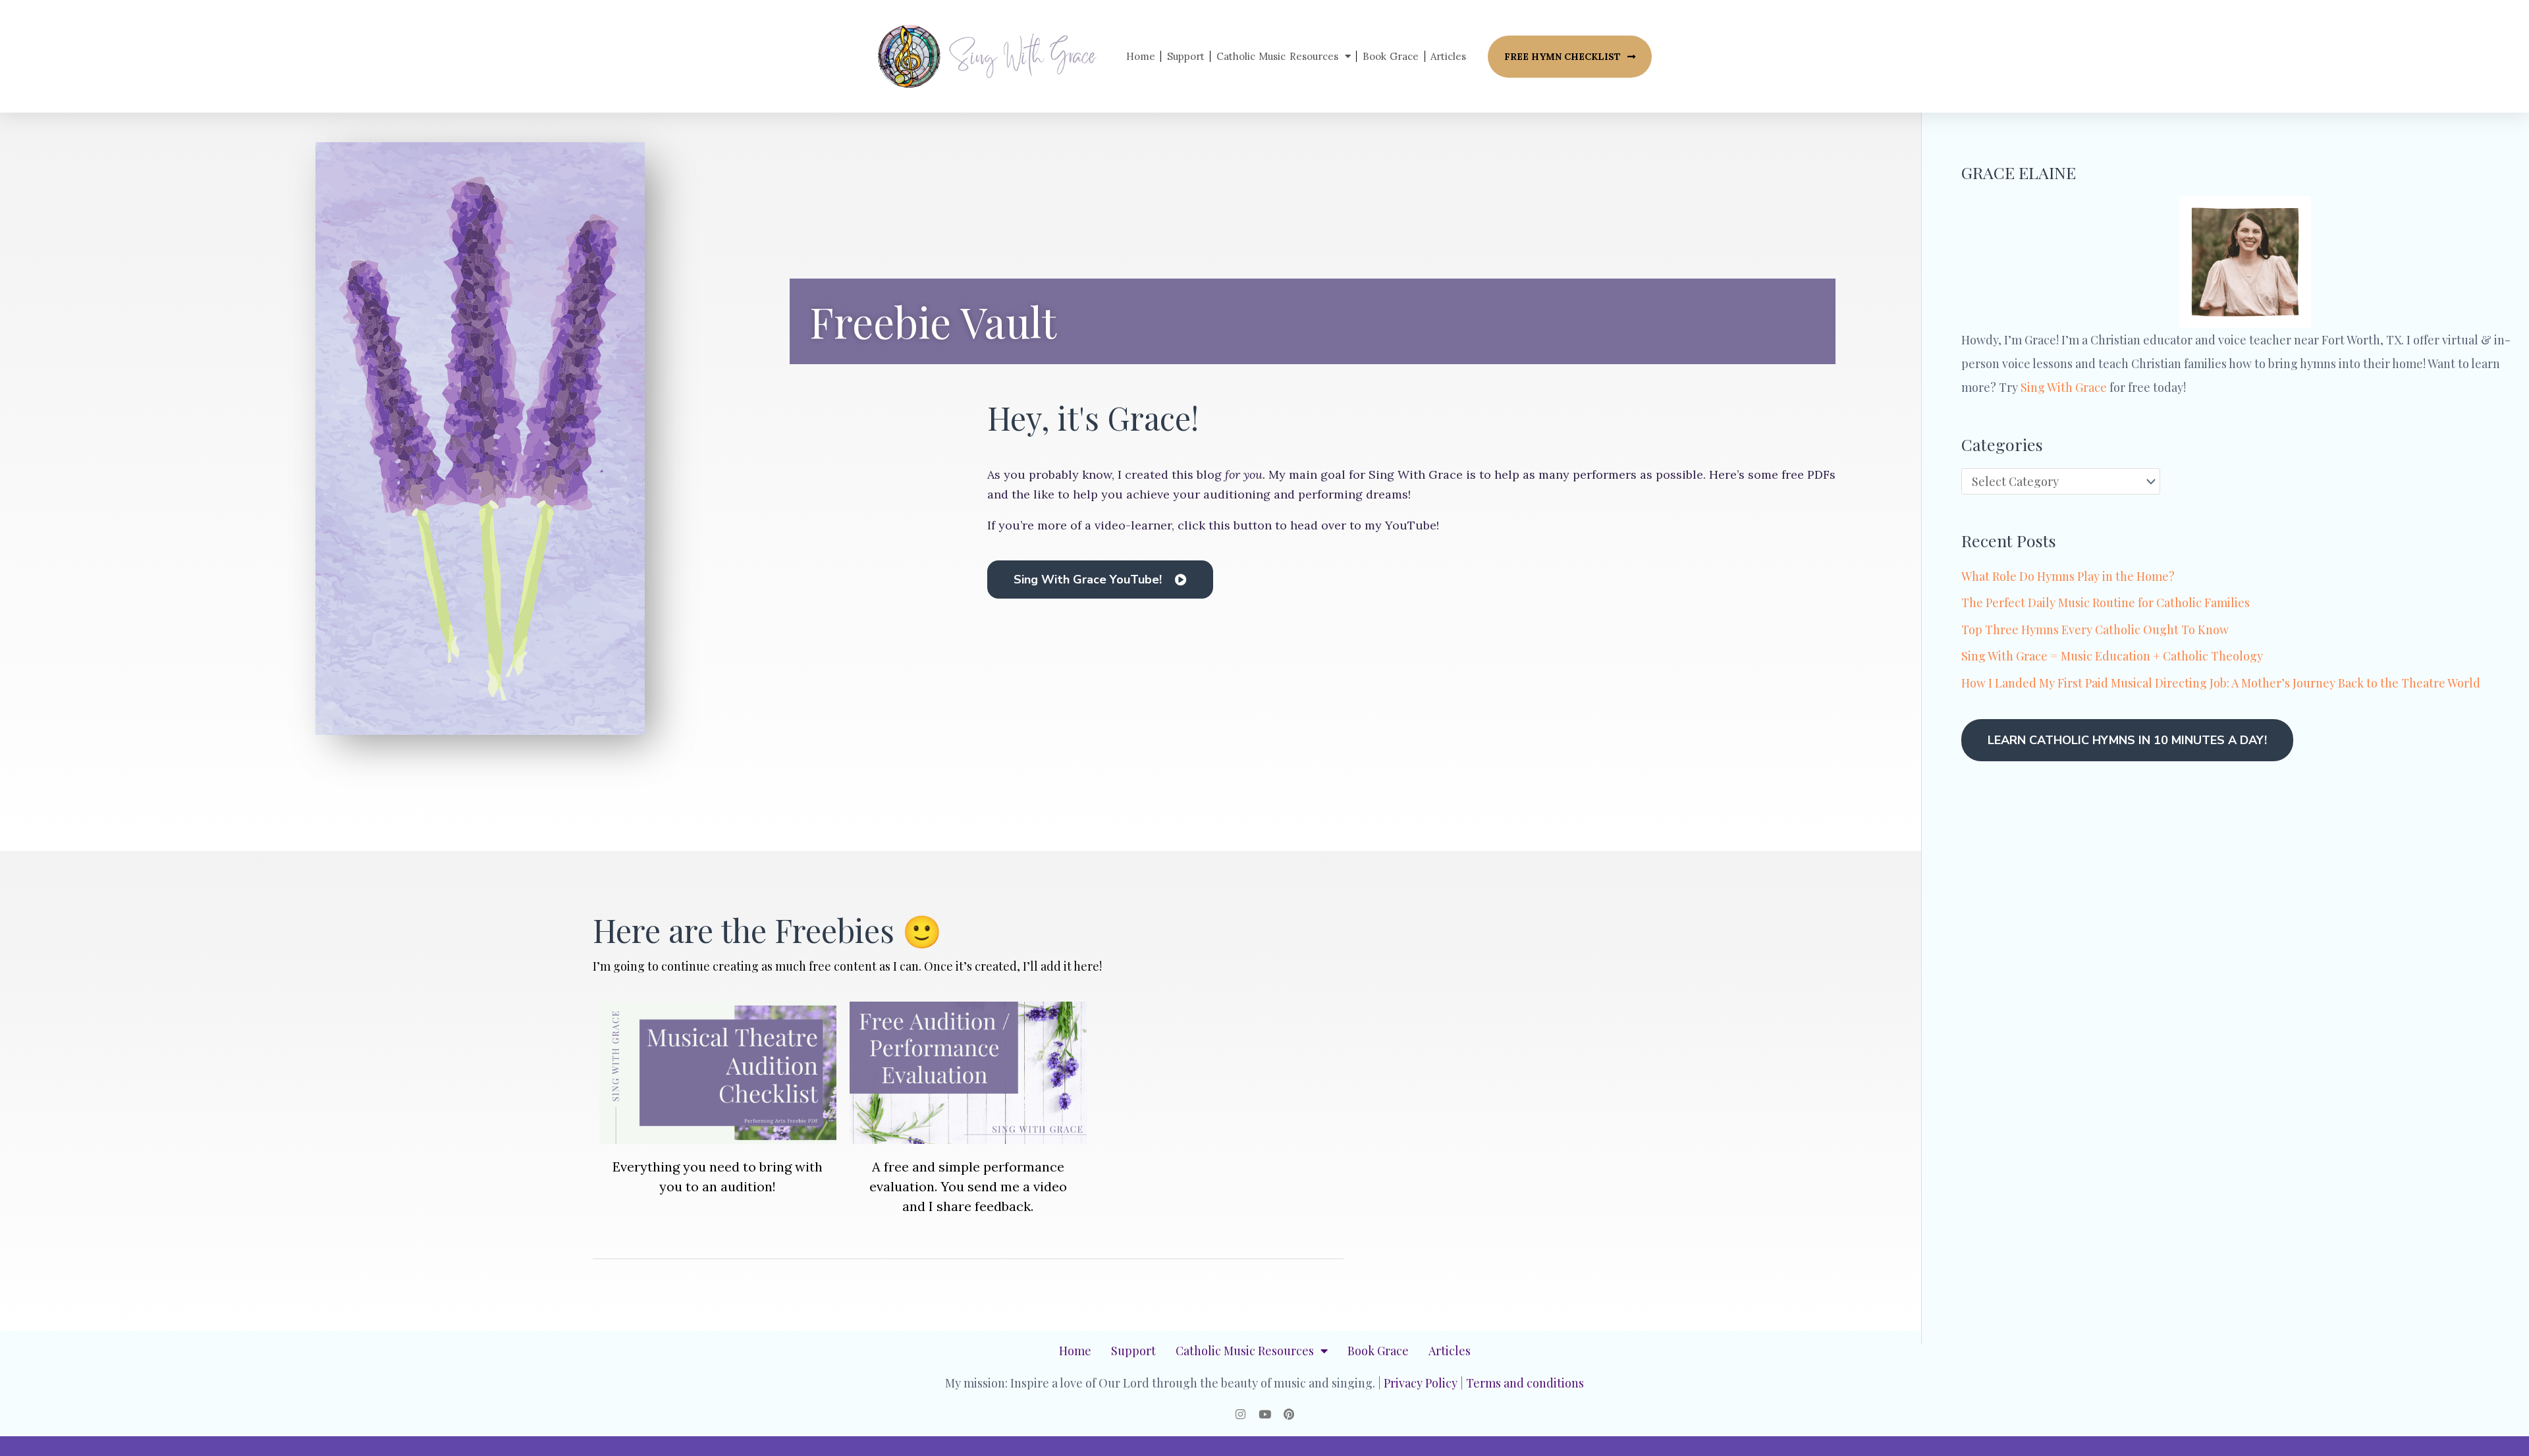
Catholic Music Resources (1277, 56)
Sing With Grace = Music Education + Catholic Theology (2112, 656)
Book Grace (1391, 56)
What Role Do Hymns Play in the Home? (2068, 576)
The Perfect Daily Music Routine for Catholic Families (2106, 603)
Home (1141, 56)
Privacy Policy (1421, 1383)
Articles (1448, 56)
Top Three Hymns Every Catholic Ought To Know (2095, 630)
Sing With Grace (2064, 387)
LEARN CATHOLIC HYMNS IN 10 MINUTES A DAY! (2127, 740)
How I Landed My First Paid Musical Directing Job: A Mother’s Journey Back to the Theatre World (2221, 683)
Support (1186, 56)
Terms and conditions (1525, 1383)
